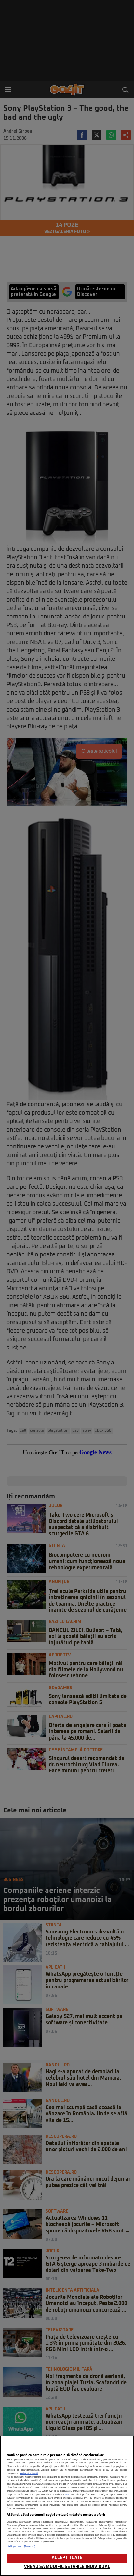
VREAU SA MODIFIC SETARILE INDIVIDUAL (67, 2567)
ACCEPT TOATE (67, 2558)
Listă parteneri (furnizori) (21, 2546)
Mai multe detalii (29, 2474)
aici (67, 2495)
